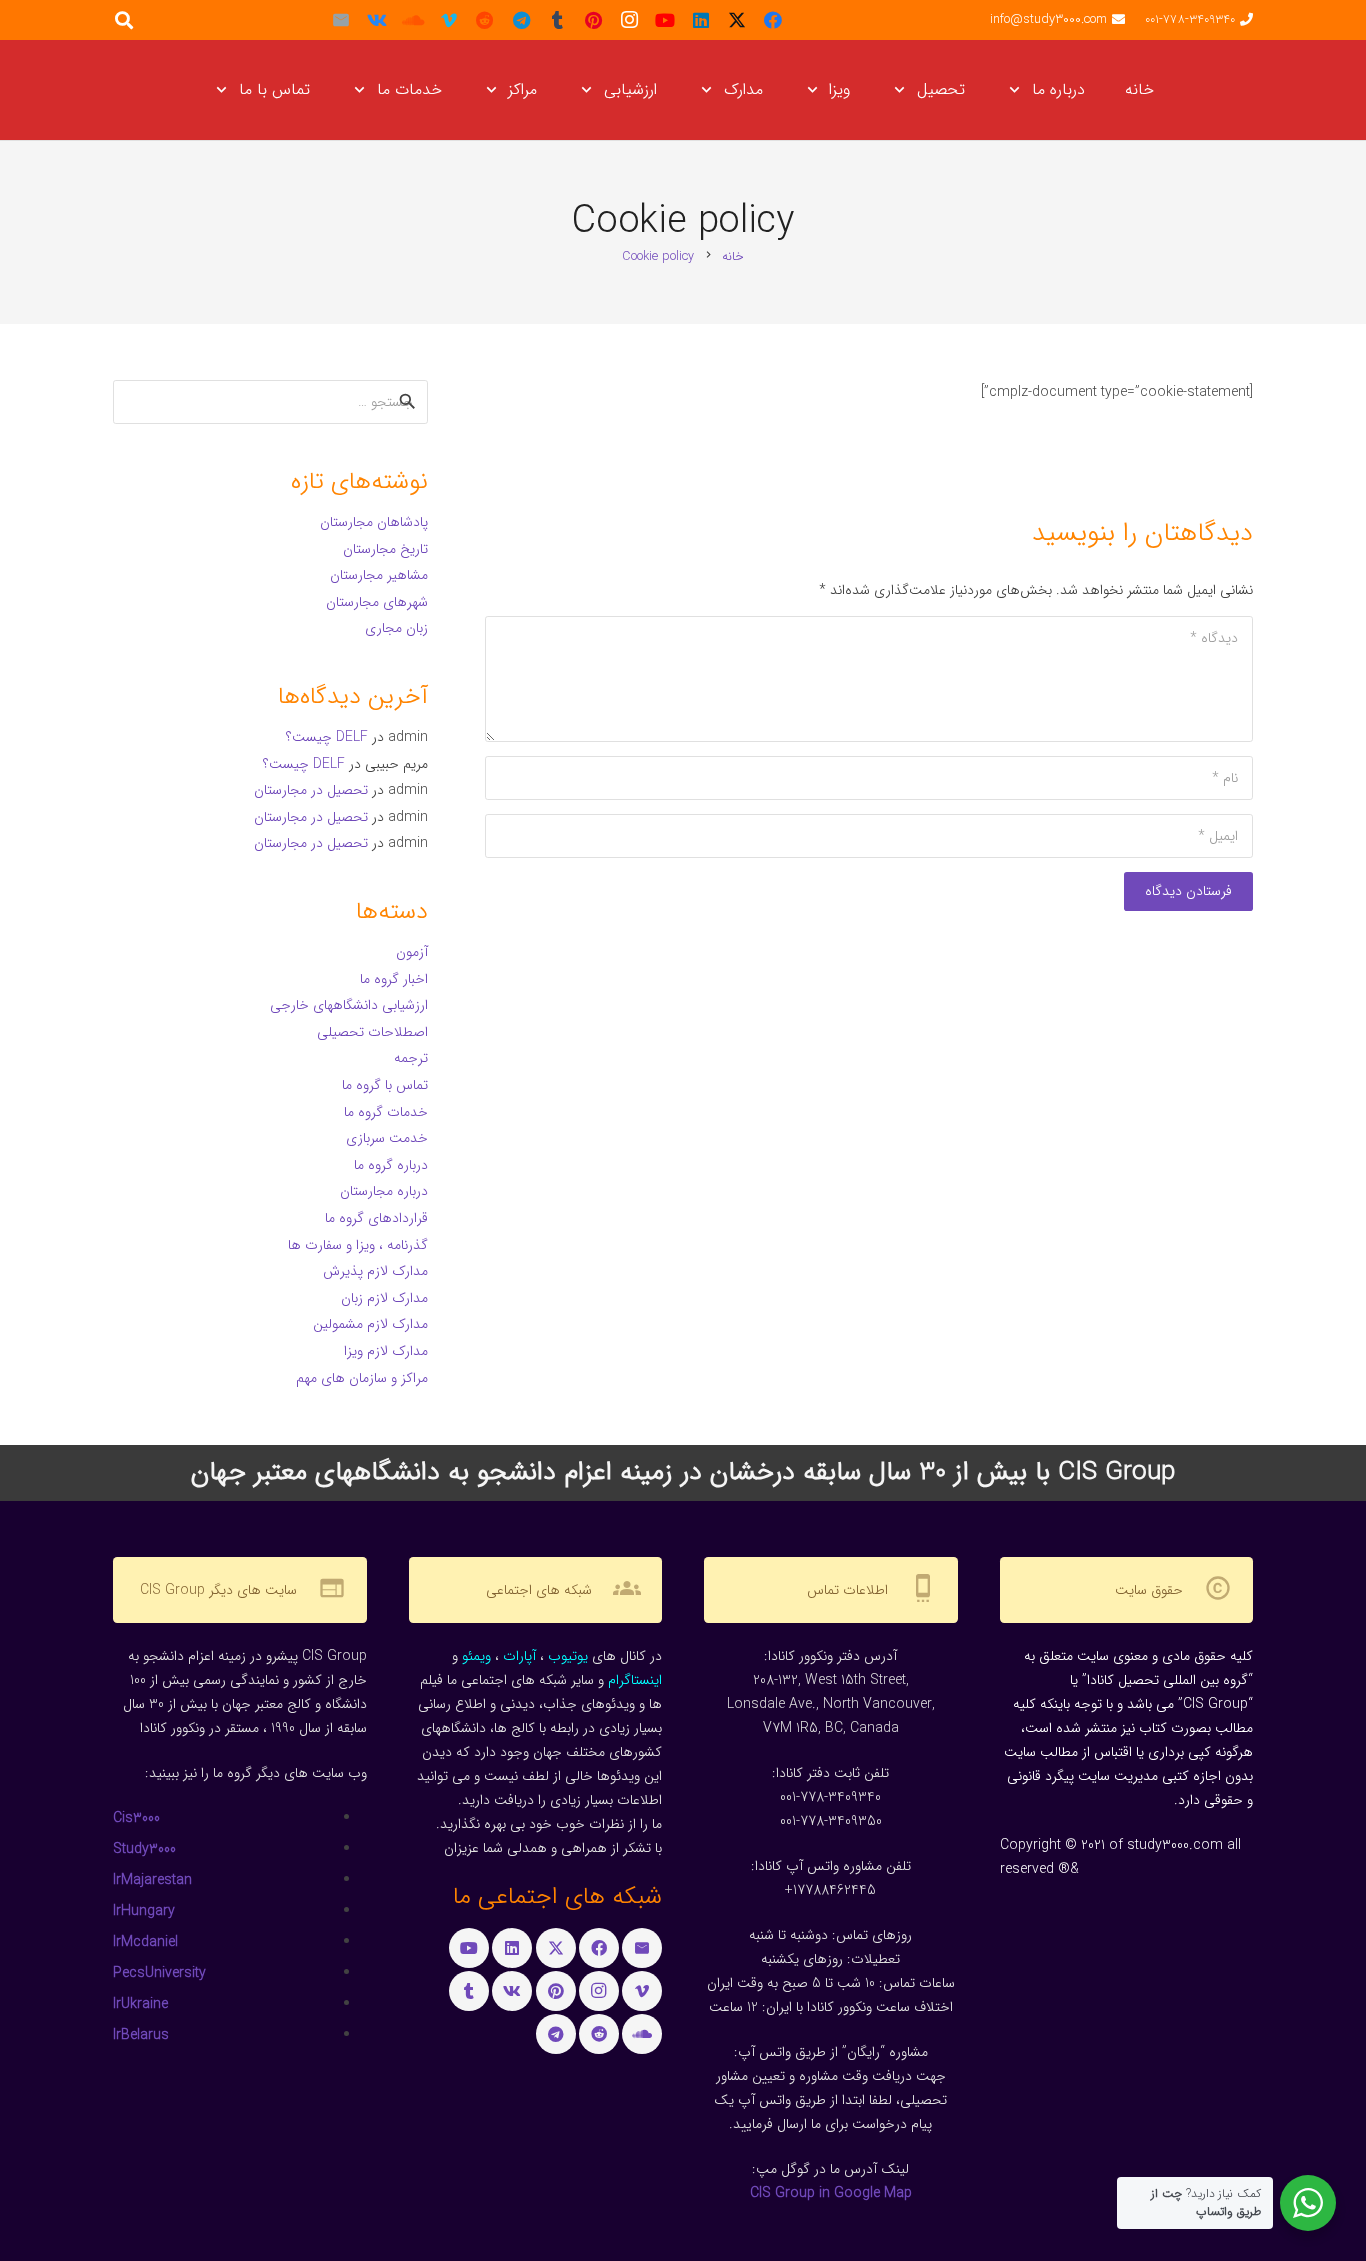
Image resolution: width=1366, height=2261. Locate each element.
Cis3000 (136, 1818)
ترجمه (411, 1058)
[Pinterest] (593, 20)
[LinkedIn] (701, 20)
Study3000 (144, 1849)
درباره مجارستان (384, 1191)
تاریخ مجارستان (385, 549)
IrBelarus (141, 2035)
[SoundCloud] (413, 20)
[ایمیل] (341, 20)
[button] (1018, 90)
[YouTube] (665, 20)
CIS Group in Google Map (831, 2193)
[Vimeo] (449, 20)
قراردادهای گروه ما (376, 1218)
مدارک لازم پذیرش (375, 1271)
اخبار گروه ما (394, 979)
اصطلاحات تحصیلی (372, 1032)
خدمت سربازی (387, 1138)
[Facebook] (773, 20)
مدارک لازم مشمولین (370, 1324)
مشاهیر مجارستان (379, 575)
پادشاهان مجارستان (374, 522)
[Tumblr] (557, 20)
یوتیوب (568, 1656)
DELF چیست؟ (327, 737)
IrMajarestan (152, 1880)
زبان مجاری (396, 628)
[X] (737, 20)
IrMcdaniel (145, 1942)
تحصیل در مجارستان (311, 790)
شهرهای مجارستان (377, 602)
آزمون (412, 952)
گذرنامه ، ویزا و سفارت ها (358, 1245)
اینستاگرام (635, 1680)
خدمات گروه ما (386, 1112)
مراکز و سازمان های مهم (362, 1378)
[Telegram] (521, 20)
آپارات (519, 1656)
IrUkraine (140, 2004)
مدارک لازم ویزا (386, 1351)
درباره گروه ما (391, 1165)
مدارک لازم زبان (384, 1298)
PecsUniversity (159, 1973)
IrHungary (144, 1911)
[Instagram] (629, 20)
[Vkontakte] (377, 20)
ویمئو (476, 1656)
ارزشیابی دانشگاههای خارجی (349, 1005)
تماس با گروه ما (385, 1085)
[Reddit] (485, 20)
